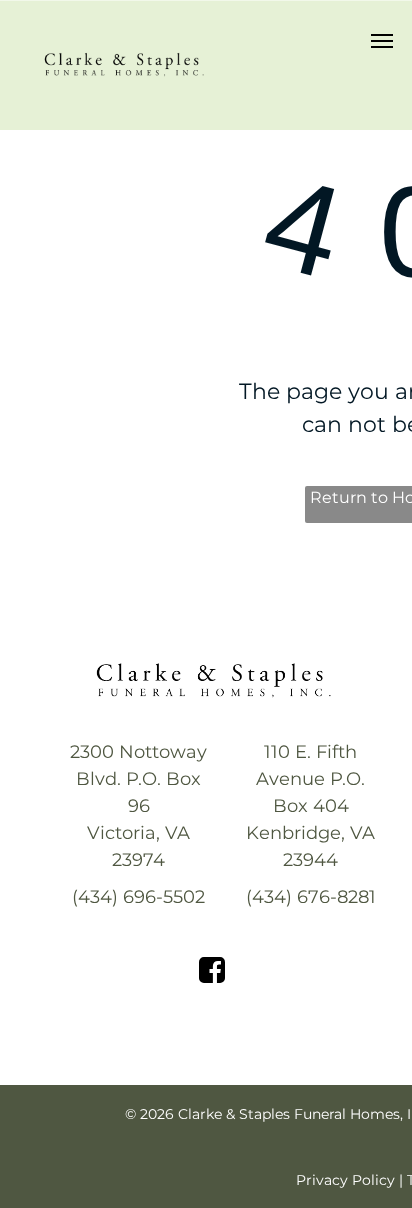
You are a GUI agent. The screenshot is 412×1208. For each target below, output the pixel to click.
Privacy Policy (345, 1180)
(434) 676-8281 (311, 897)
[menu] (382, 41)
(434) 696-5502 (138, 897)
